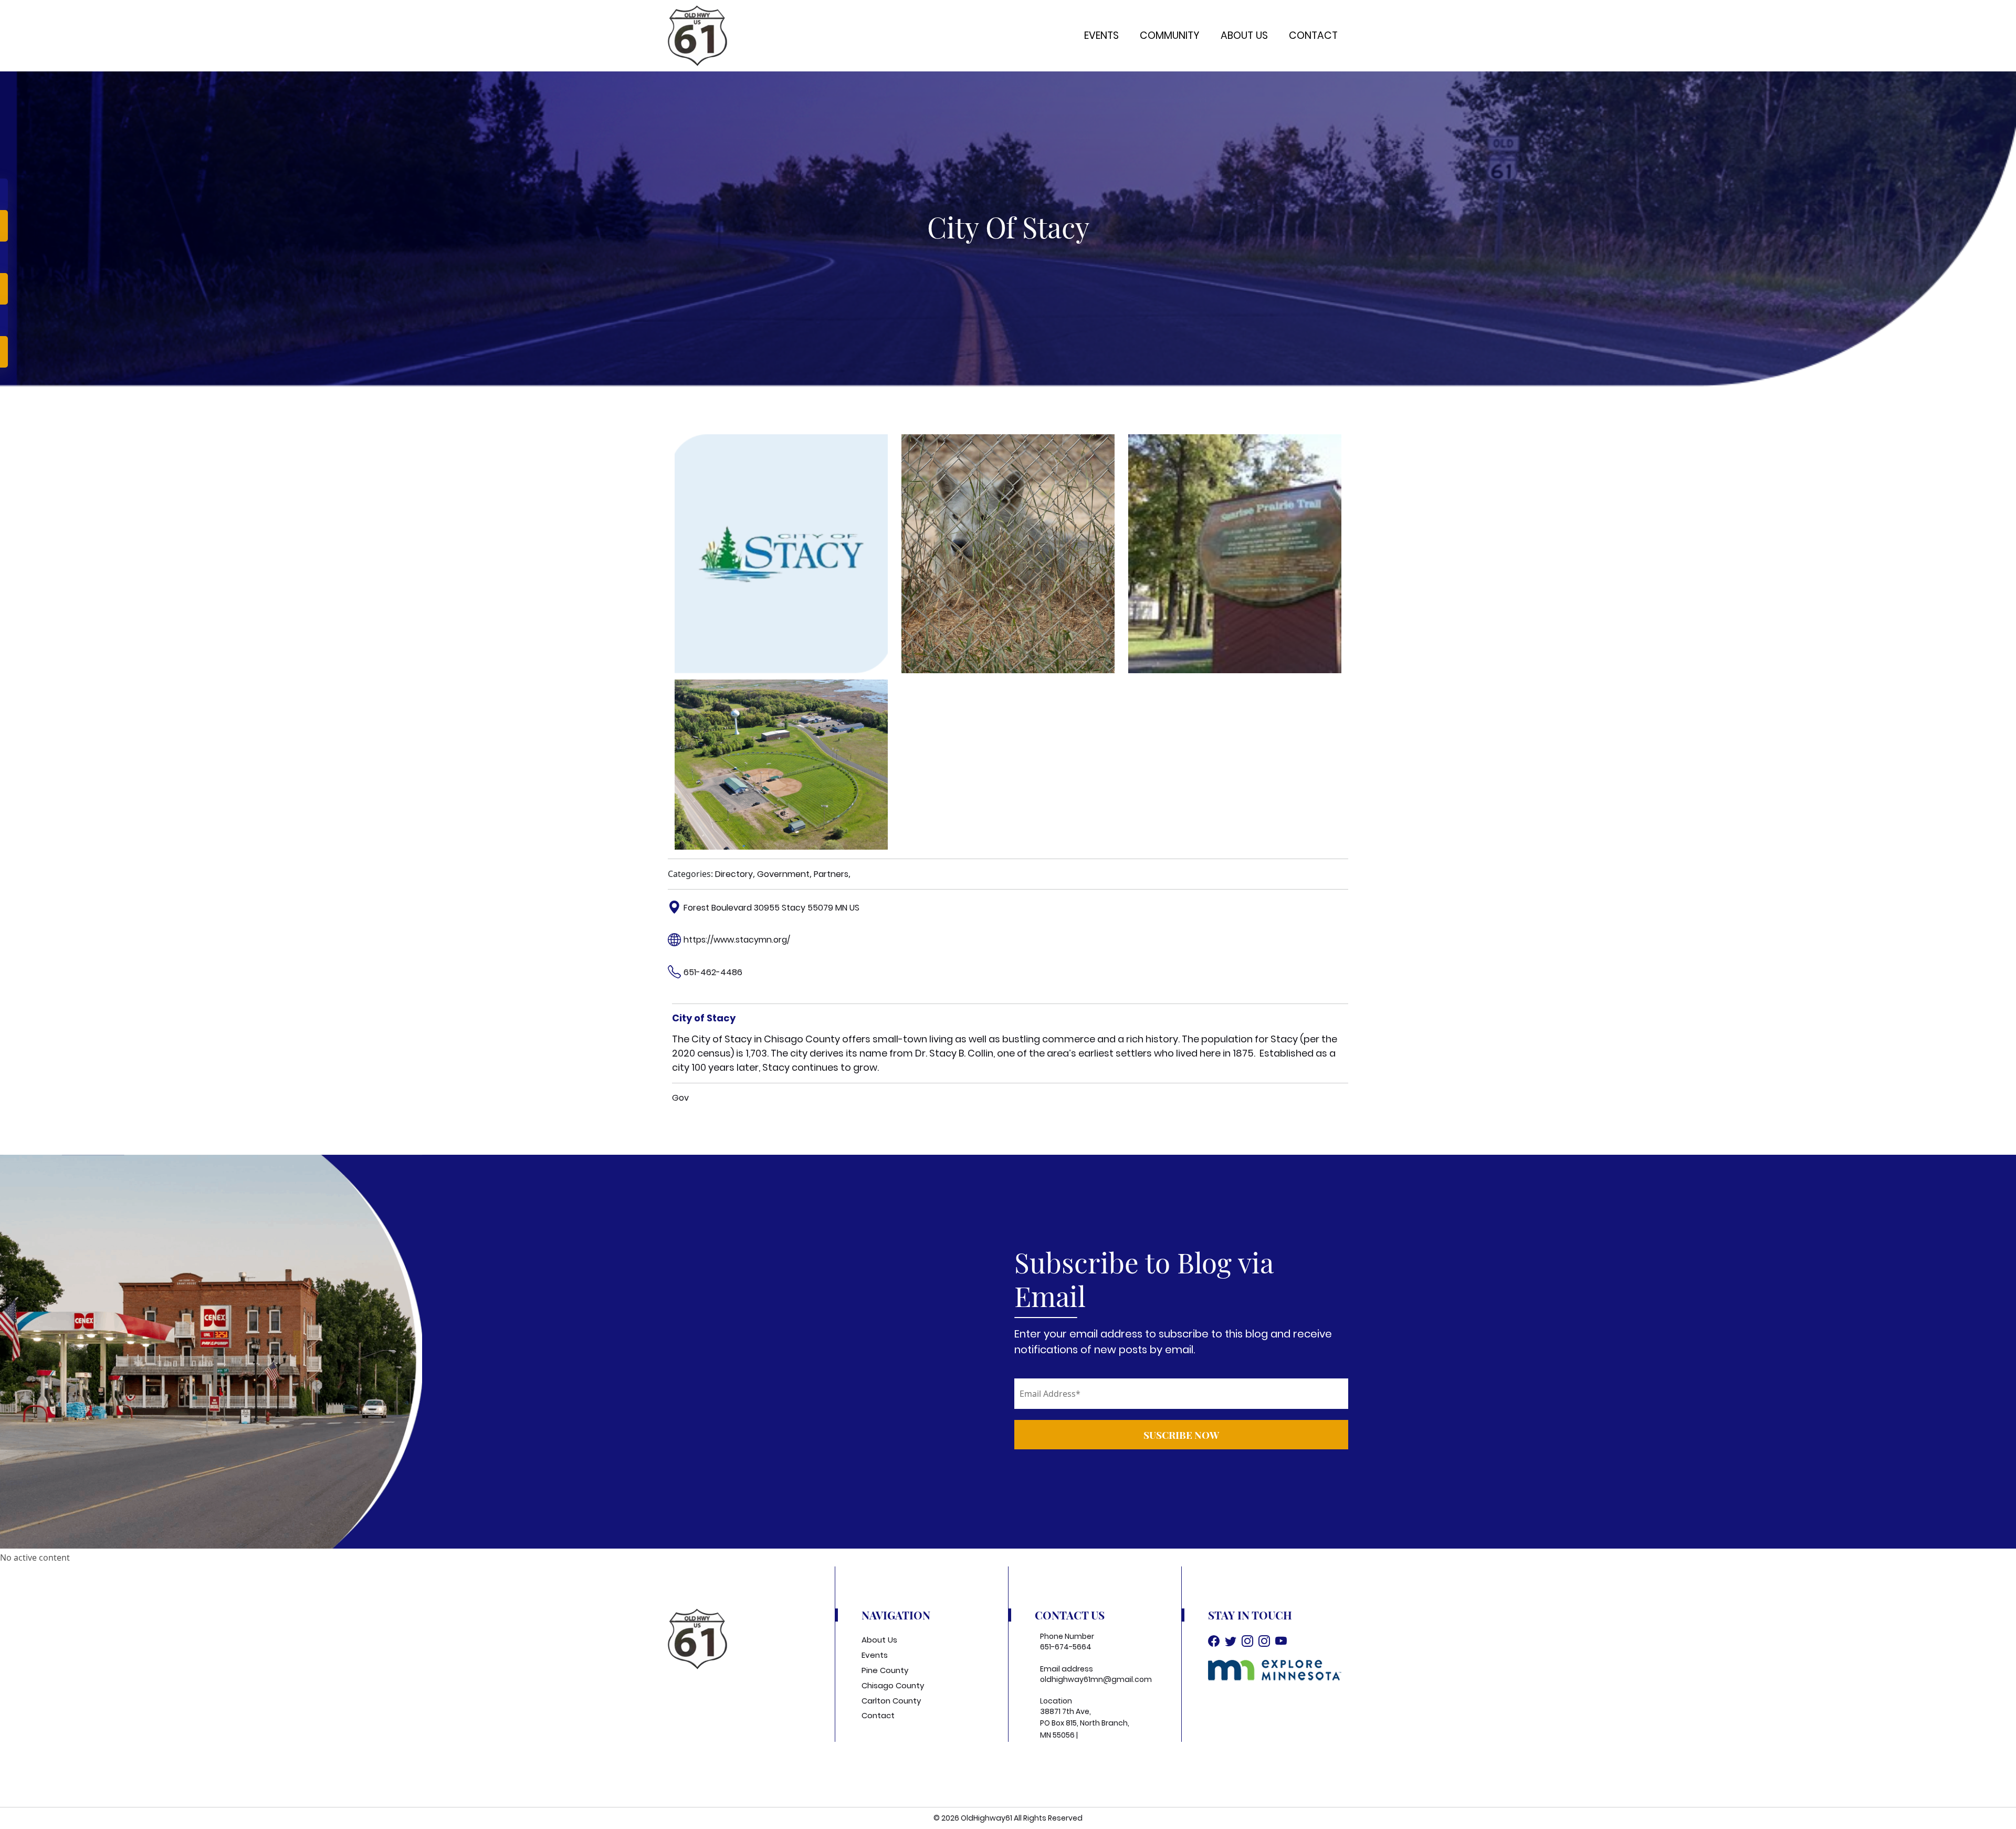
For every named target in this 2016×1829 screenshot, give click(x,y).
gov (680, 1098)
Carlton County (891, 1701)
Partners (831, 874)
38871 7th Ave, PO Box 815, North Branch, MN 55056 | (1085, 1723)
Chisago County (893, 1685)
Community (1170, 35)
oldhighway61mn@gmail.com (1096, 1679)
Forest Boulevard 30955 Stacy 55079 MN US (771, 908)
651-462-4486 (713, 972)
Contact (1313, 35)
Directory (734, 874)
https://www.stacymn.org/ (737, 940)
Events (1101, 35)
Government (783, 874)
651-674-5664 (1066, 1647)
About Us (1244, 35)
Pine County (885, 1670)
